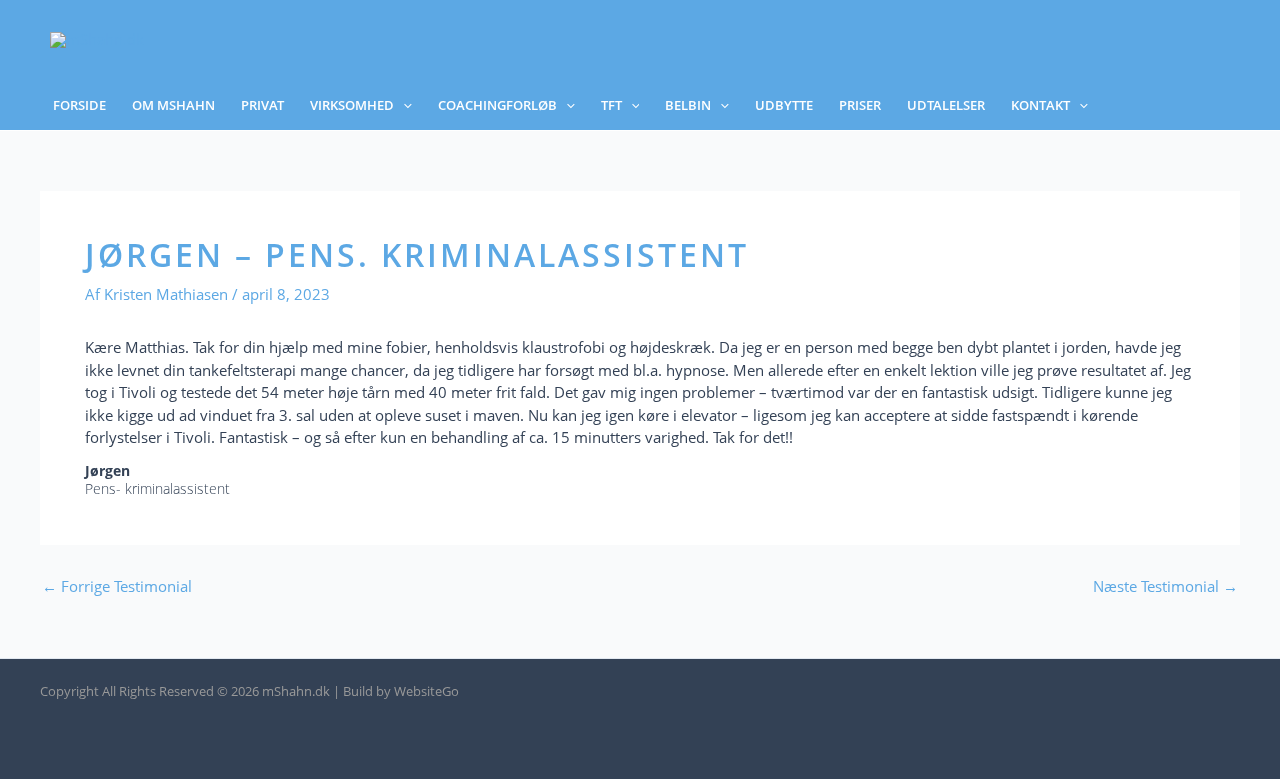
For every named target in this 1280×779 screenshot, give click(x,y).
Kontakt (1040, 105)
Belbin (688, 105)
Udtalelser (946, 105)
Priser (860, 105)
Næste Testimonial (1165, 586)
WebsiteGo (426, 691)
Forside (79, 105)
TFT (611, 105)
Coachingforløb (497, 105)
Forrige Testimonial (117, 586)
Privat (262, 105)
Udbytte (784, 105)
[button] (403, 105)
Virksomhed (352, 105)
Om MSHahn (173, 105)
